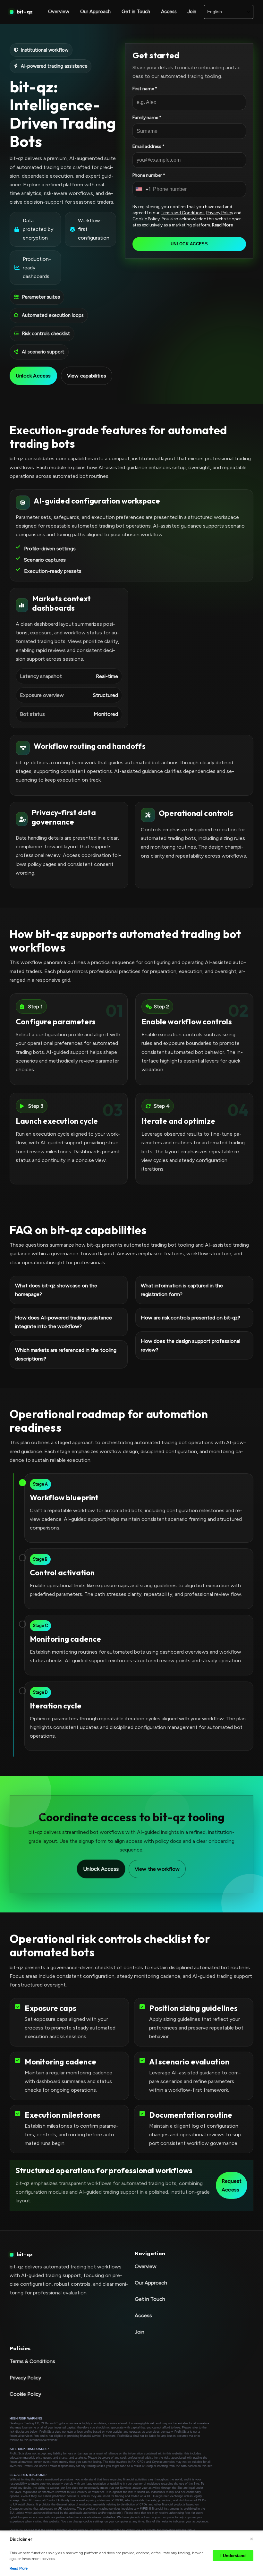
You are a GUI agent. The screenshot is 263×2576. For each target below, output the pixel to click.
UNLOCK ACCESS (189, 244)
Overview (59, 12)
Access (169, 12)
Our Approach (95, 12)
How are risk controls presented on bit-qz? (191, 1318)
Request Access (232, 2185)
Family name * (147, 118)
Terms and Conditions (182, 213)
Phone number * (149, 175)
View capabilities (87, 376)
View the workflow (157, 1869)
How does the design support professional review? (191, 1346)
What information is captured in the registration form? (182, 1290)
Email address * (148, 146)
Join (192, 12)
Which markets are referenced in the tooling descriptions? (66, 1354)
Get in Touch (136, 12)
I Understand (233, 2556)
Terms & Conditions (32, 2361)
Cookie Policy (146, 219)
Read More (222, 225)
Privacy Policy (220, 213)
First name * (145, 89)
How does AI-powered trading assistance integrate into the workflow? (64, 1322)
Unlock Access (33, 376)
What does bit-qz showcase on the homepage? (56, 1290)
